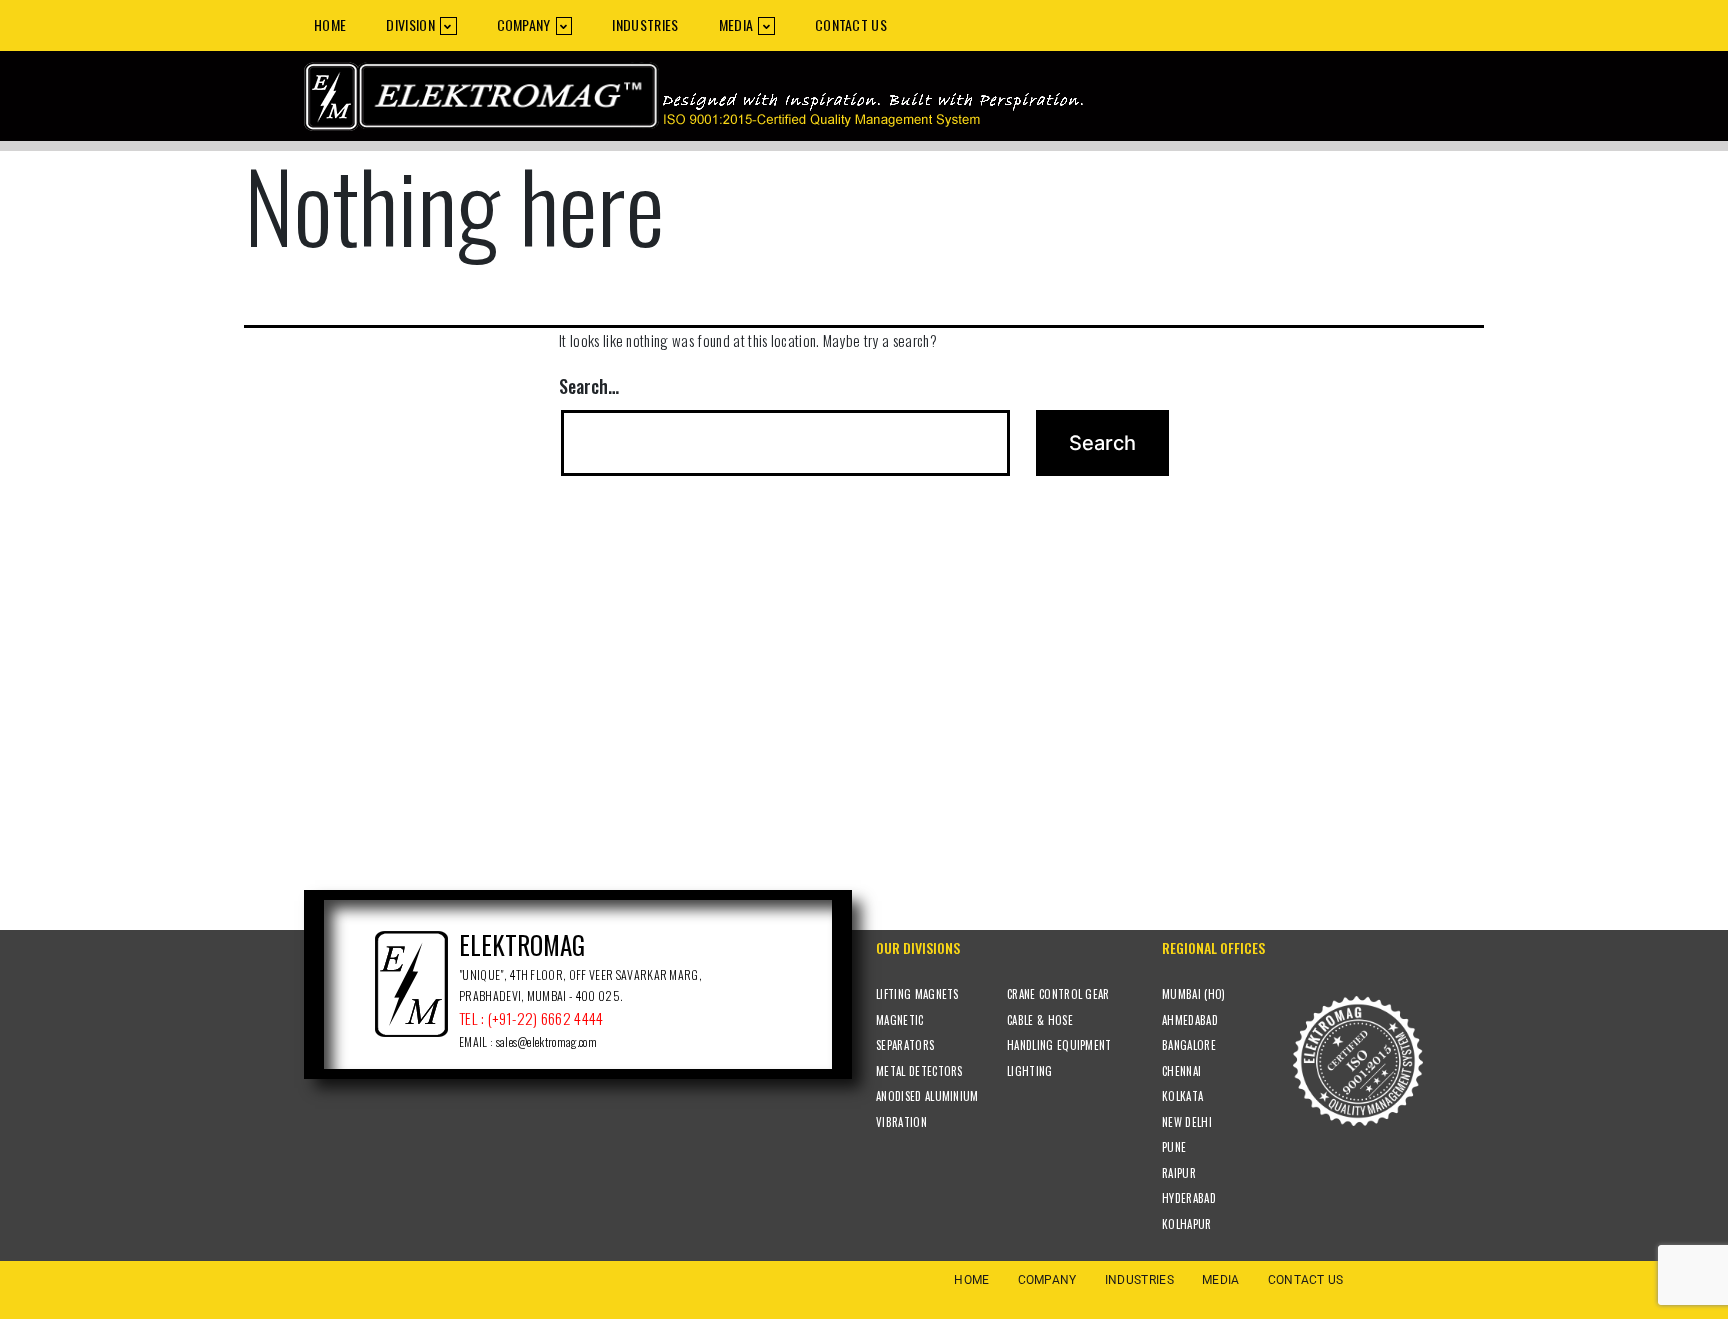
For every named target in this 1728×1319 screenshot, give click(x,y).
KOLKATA (1182, 1096)
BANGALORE (1189, 1045)
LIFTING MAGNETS (917, 994)
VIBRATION (901, 1122)
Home (330, 24)
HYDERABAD (1189, 1198)
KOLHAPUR (1187, 1224)
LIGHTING (1030, 1071)
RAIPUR (1179, 1173)
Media (736, 24)
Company (524, 24)
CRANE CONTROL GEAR (1058, 994)
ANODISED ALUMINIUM (927, 1096)
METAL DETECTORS (919, 1071)
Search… (589, 386)
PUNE (1174, 1147)
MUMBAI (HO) (1194, 994)
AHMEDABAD (1190, 1020)
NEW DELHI (1187, 1122)
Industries (645, 24)
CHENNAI (1181, 1071)
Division (410, 24)
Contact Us (851, 24)
